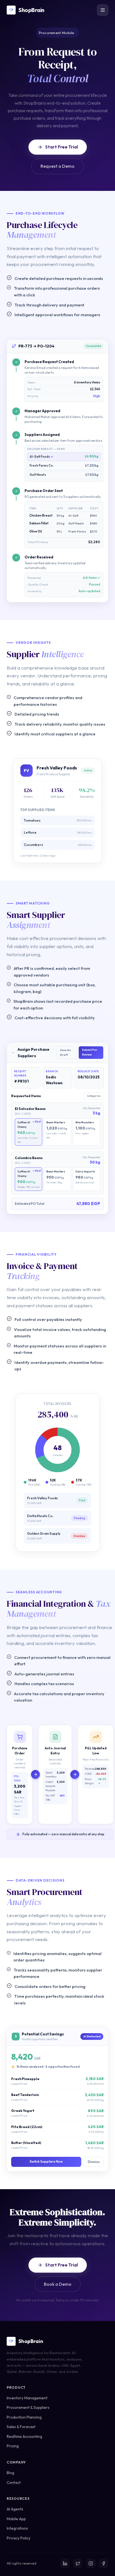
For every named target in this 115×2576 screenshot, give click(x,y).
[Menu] (103, 10)
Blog (10, 2473)
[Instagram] (91, 2563)
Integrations (17, 2528)
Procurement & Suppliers (28, 2407)
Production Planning (24, 2417)
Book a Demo (58, 2284)
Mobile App (16, 2519)
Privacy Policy (19, 2538)
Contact (14, 2483)
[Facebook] (104, 2563)
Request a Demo (57, 166)
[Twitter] (78, 2563)
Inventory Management (27, 2398)
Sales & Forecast (21, 2427)
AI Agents (15, 2509)
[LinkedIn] (65, 2563)
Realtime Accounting (24, 2436)
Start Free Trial (62, 147)
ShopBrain (31, 10)
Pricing (13, 2446)
